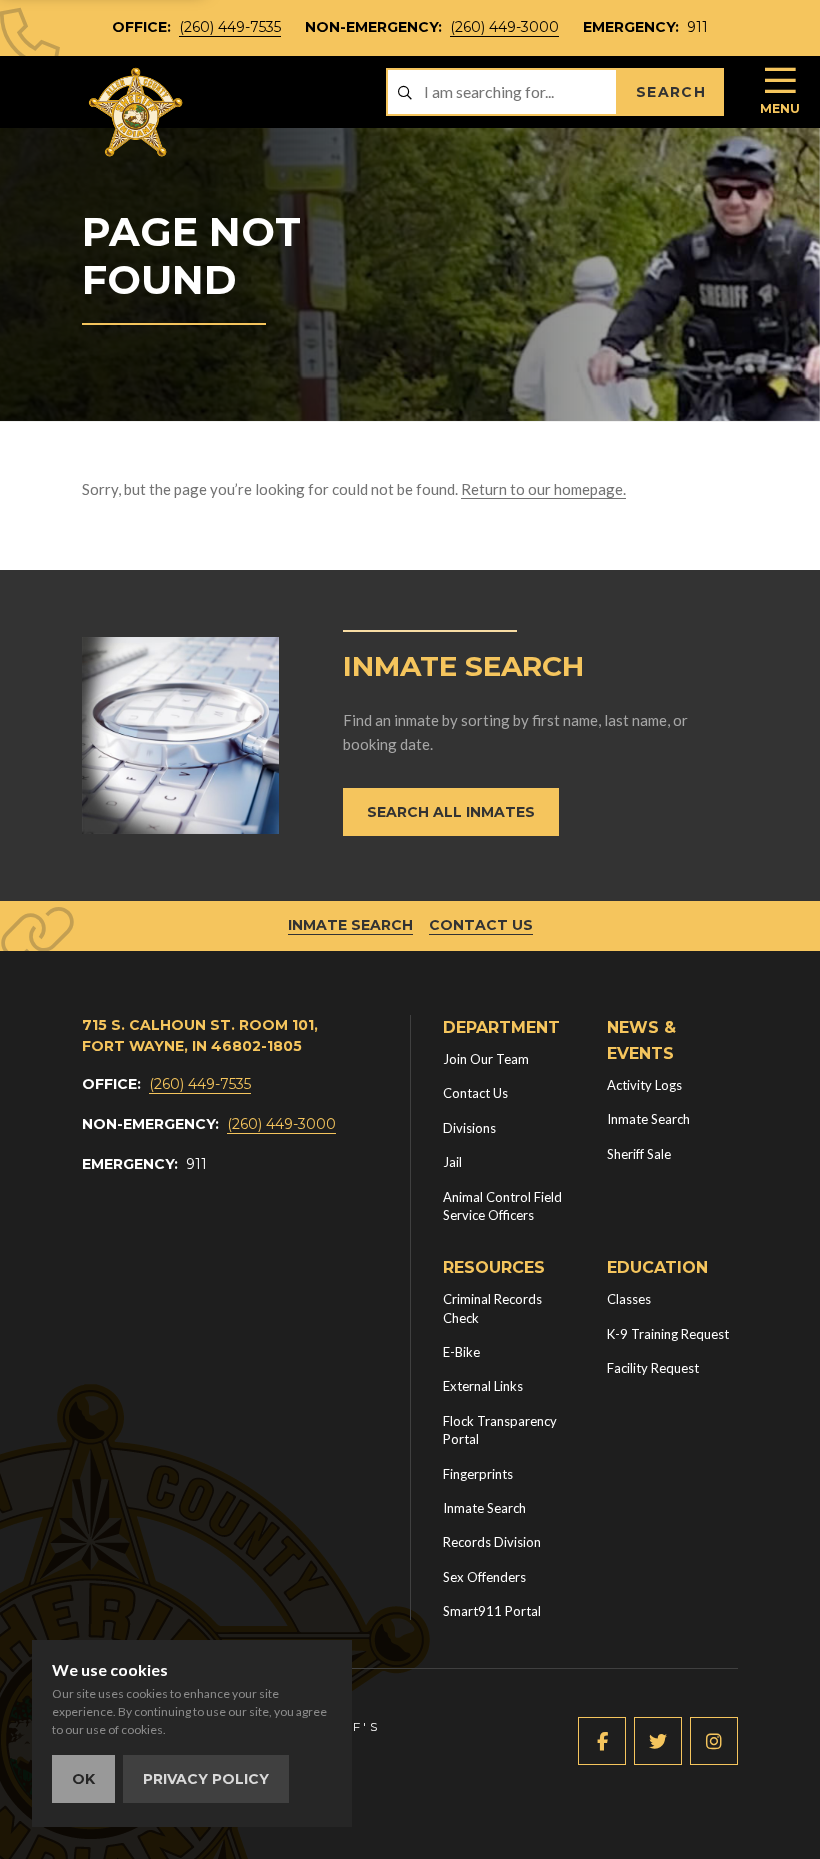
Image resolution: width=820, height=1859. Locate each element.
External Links (483, 1386)
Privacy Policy (206, 1779)
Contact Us (481, 925)
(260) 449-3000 (504, 27)
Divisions (469, 1128)
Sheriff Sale (639, 1154)
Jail (452, 1162)
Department (501, 1027)
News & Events (641, 1040)
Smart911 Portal (492, 1611)
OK (83, 1779)
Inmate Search (350, 925)
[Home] (137, 112)
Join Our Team (486, 1059)
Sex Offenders (484, 1577)
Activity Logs (644, 1085)
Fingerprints (478, 1474)
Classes (629, 1299)
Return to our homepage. (543, 489)
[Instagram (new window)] (714, 1741)
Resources (494, 1267)
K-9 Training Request (668, 1334)
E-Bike (461, 1352)
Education (657, 1267)
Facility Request (653, 1368)
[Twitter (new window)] (658, 1741)
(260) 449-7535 (230, 27)
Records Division (492, 1542)
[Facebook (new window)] (602, 1741)
